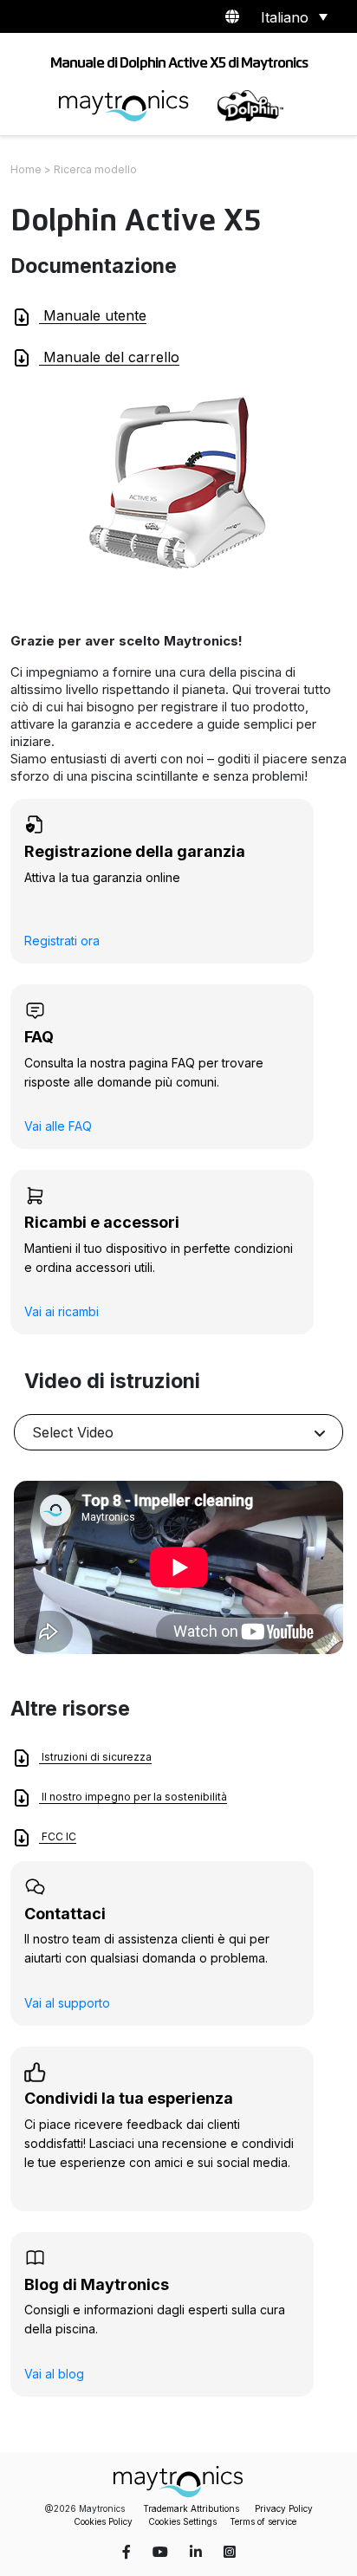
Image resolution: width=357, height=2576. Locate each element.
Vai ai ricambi (62, 1311)
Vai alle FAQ (58, 1126)
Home (26, 169)
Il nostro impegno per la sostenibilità (133, 1797)
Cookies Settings (182, 2521)
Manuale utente (93, 315)
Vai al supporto (67, 2003)
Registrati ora (62, 941)
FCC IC (58, 1836)
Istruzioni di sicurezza (95, 1757)
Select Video (73, 1432)
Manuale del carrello (109, 357)
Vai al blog (54, 2374)
